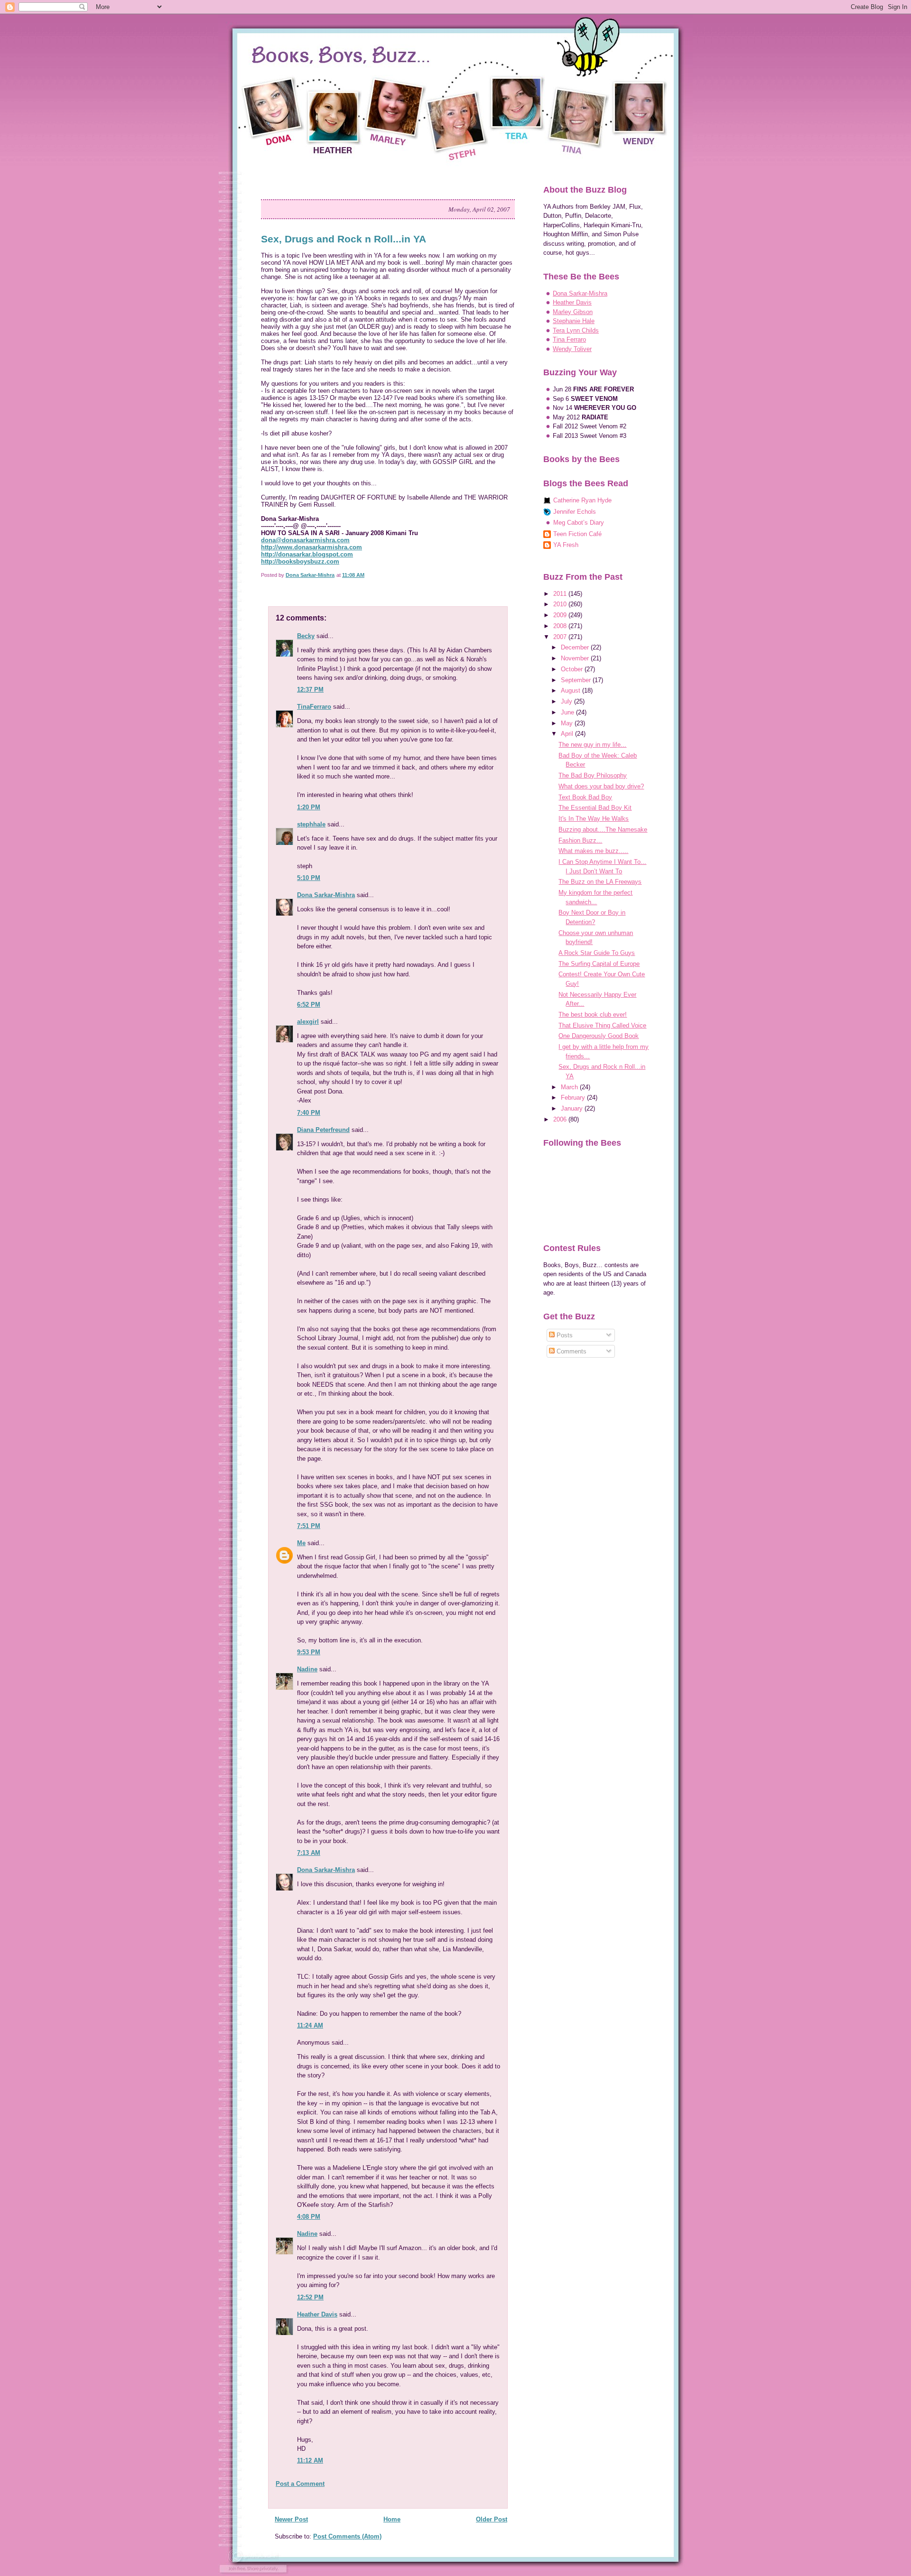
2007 (561, 637)
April (568, 734)
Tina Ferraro (569, 339)
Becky (306, 636)
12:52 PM (310, 2297)
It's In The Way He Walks (594, 819)
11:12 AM (310, 2460)
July (567, 701)
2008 (561, 626)
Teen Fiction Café (577, 534)
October (573, 669)
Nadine (307, 1669)
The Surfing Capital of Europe (599, 964)
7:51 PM (309, 1526)
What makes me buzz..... (593, 851)
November (576, 658)
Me (301, 1543)
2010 (561, 604)
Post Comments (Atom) (347, 2536)
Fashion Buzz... (580, 840)
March (570, 1087)
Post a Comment (300, 2484)
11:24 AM (310, 2025)
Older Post (492, 2519)
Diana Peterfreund (323, 1130)
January (573, 1108)
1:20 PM (309, 807)
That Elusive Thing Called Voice (602, 1025)
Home (392, 2519)
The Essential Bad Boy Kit (595, 808)
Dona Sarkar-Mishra (326, 895)
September (577, 680)
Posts (564, 1335)
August (572, 690)
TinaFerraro (314, 707)
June (568, 712)
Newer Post (291, 2519)
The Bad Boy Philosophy (593, 775)
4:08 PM (309, 2217)
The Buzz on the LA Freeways (600, 882)
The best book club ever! (593, 1015)
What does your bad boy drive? (601, 786)
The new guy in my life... (592, 745)
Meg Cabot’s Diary (579, 523)
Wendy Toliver (572, 349)
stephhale (311, 824)
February (574, 1098)
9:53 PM (309, 1652)
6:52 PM (309, 1005)
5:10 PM (309, 878)
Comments (571, 1351)
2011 (561, 594)
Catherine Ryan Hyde (582, 500)
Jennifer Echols (575, 512)
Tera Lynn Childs (576, 330)
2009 (561, 615)
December (576, 647)
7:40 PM (309, 1113)
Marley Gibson (573, 312)
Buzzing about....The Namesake (603, 829)
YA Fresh (566, 545)
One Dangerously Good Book (599, 1036)
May (568, 723)
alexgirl (308, 1022)
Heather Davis (317, 2314)
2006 (561, 1119)
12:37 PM (310, 690)
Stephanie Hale (574, 321)
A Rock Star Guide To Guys (597, 953)
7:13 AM (309, 1853)
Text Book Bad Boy (585, 797)
